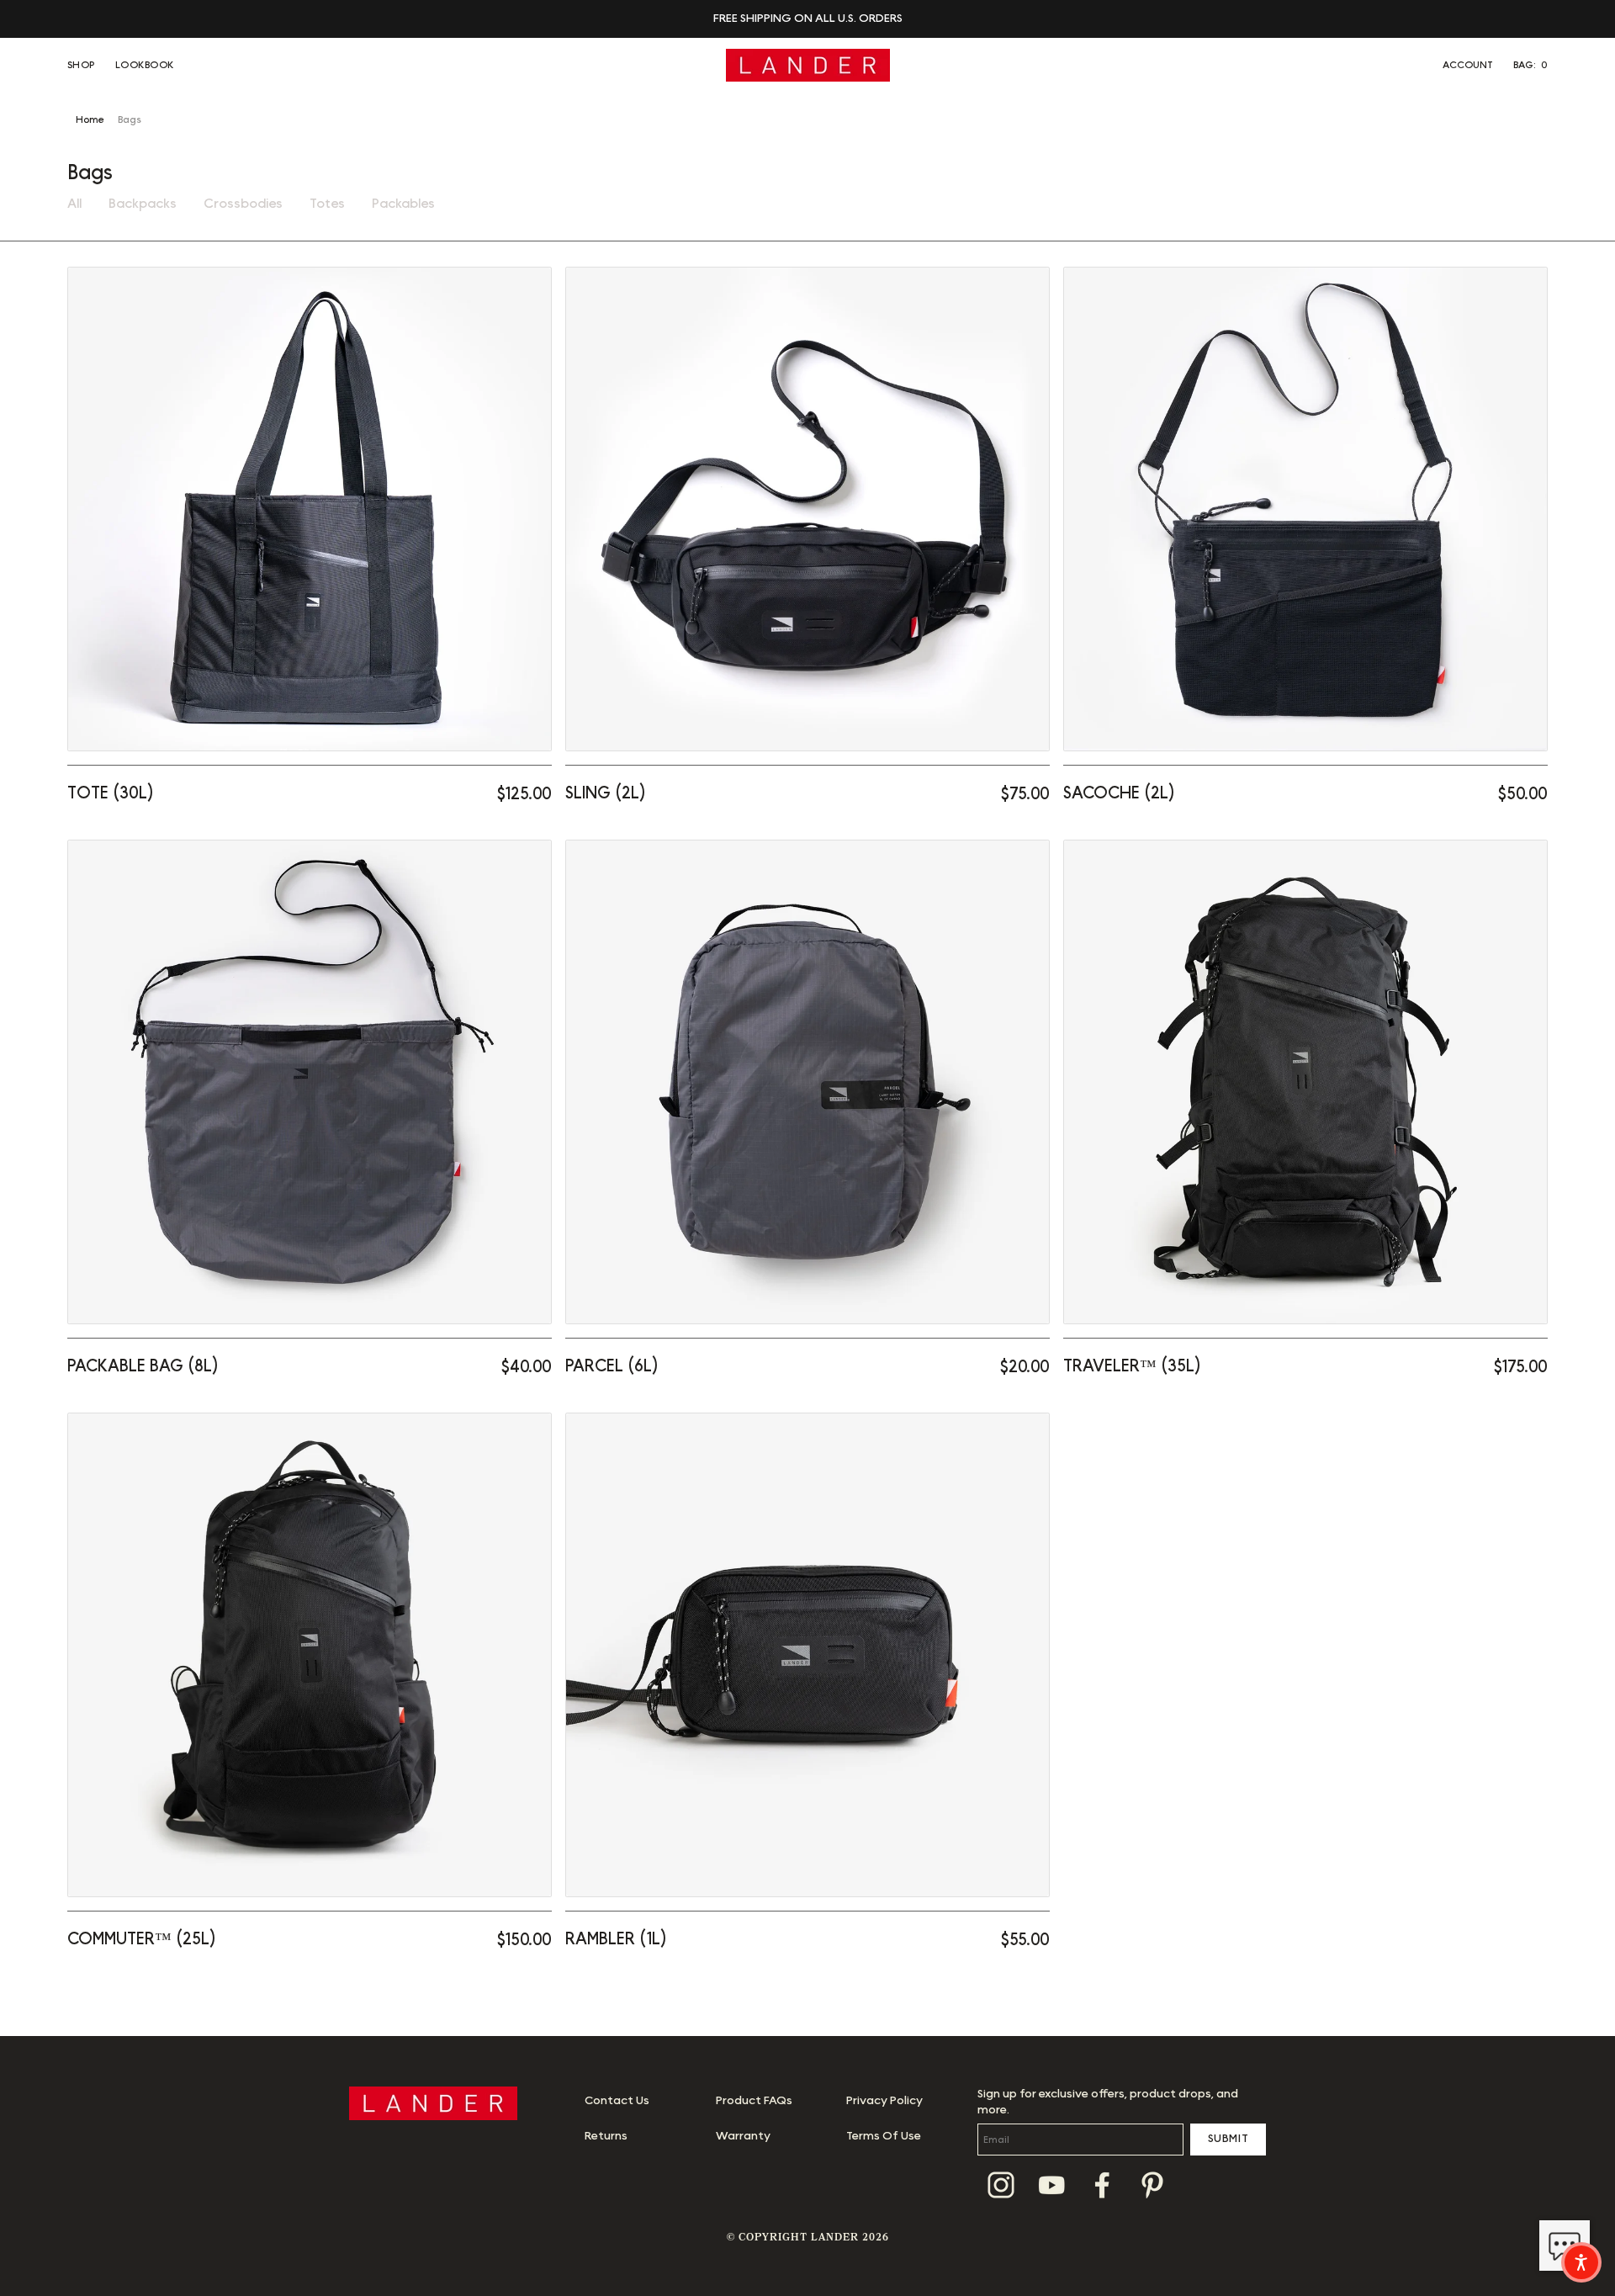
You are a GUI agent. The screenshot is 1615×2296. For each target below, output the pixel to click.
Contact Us (617, 2101)
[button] (1530, 65)
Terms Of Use (884, 2136)
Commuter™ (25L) (142, 1939)
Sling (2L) (606, 793)
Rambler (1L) (616, 1939)
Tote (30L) (111, 793)
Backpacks (143, 204)
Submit (1228, 2139)
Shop (81, 65)
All (74, 204)
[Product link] (310, 509)
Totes (327, 204)
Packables (403, 204)
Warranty (743, 2136)
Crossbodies (243, 204)
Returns (606, 2136)
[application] (1565, 2246)
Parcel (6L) (612, 1366)
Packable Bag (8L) (143, 1366)
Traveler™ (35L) (1132, 1366)
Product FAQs (754, 2101)
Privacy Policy (884, 2101)
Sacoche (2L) (1119, 793)
